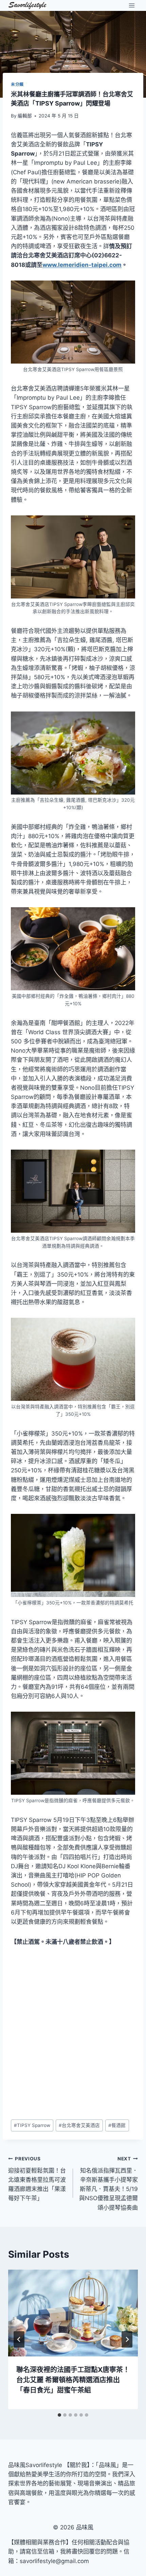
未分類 (17, 84)
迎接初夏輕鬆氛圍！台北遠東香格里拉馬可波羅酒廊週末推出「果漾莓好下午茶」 (37, 2179)
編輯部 (25, 116)
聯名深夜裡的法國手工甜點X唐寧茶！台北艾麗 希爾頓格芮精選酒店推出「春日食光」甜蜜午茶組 (73, 2380)
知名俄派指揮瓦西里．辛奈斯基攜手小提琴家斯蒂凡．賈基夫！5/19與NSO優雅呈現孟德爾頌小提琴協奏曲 (108, 2183)
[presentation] (73, 2313)
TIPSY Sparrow (32, 2125)
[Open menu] (132, 5)
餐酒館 (117, 2125)
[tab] (59, 2415)
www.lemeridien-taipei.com (82, 265)
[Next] (127, 2339)
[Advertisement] (73, 2033)
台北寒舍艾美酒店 (79, 2125)
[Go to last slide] (19, 2339)
